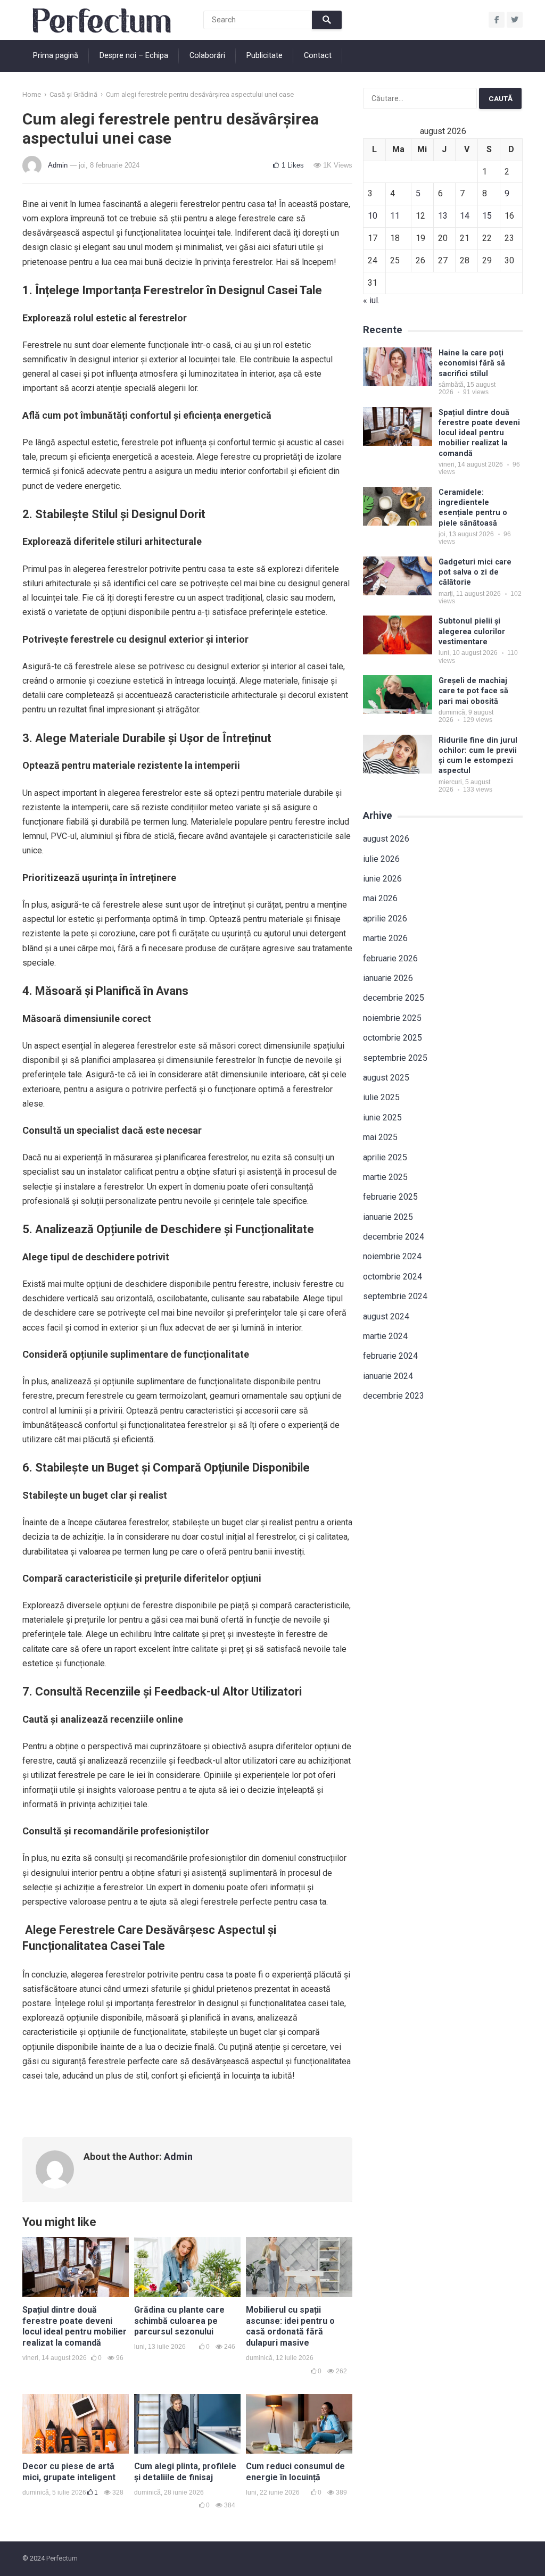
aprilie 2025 (385, 1157)
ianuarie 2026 (388, 978)
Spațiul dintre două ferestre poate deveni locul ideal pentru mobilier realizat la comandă (75, 2326)
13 (443, 216)
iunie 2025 (382, 1117)
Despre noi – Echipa (134, 56)
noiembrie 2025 (392, 1018)
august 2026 (386, 839)
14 (465, 216)
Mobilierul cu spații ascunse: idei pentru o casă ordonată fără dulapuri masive (290, 2326)
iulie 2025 (381, 1097)
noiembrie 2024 (392, 1256)
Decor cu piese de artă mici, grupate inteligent (69, 2472)
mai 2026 (380, 898)
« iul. (371, 300)
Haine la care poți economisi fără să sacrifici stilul (472, 363)
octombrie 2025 (393, 1038)
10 (373, 216)
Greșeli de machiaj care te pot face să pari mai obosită (473, 691)
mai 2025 (380, 1137)
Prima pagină (56, 56)
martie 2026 (385, 938)
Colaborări (207, 56)
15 (487, 216)
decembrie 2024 (394, 1237)
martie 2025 (385, 1177)
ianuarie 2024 (388, 1376)
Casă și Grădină (73, 94)
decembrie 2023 (394, 1396)
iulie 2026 (381, 859)
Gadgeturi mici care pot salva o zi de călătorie (475, 572)
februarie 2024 (390, 1356)
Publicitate (265, 56)
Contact (318, 56)
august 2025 (386, 1078)
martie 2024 (385, 1336)
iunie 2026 (382, 879)
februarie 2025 (390, 1197)
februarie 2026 (390, 958)
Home (32, 94)
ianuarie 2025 (388, 1217)
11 (395, 216)
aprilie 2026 (385, 919)
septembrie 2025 (395, 1058)
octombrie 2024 (393, 1277)
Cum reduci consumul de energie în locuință (295, 2472)
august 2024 (386, 1316)
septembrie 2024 (395, 1296)
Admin (58, 165)
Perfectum (62, 2558)
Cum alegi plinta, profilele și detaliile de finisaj (185, 2472)
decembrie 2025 (394, 998)
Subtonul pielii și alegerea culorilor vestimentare (472, 631)
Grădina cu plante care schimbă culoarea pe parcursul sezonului (179, 2321)
